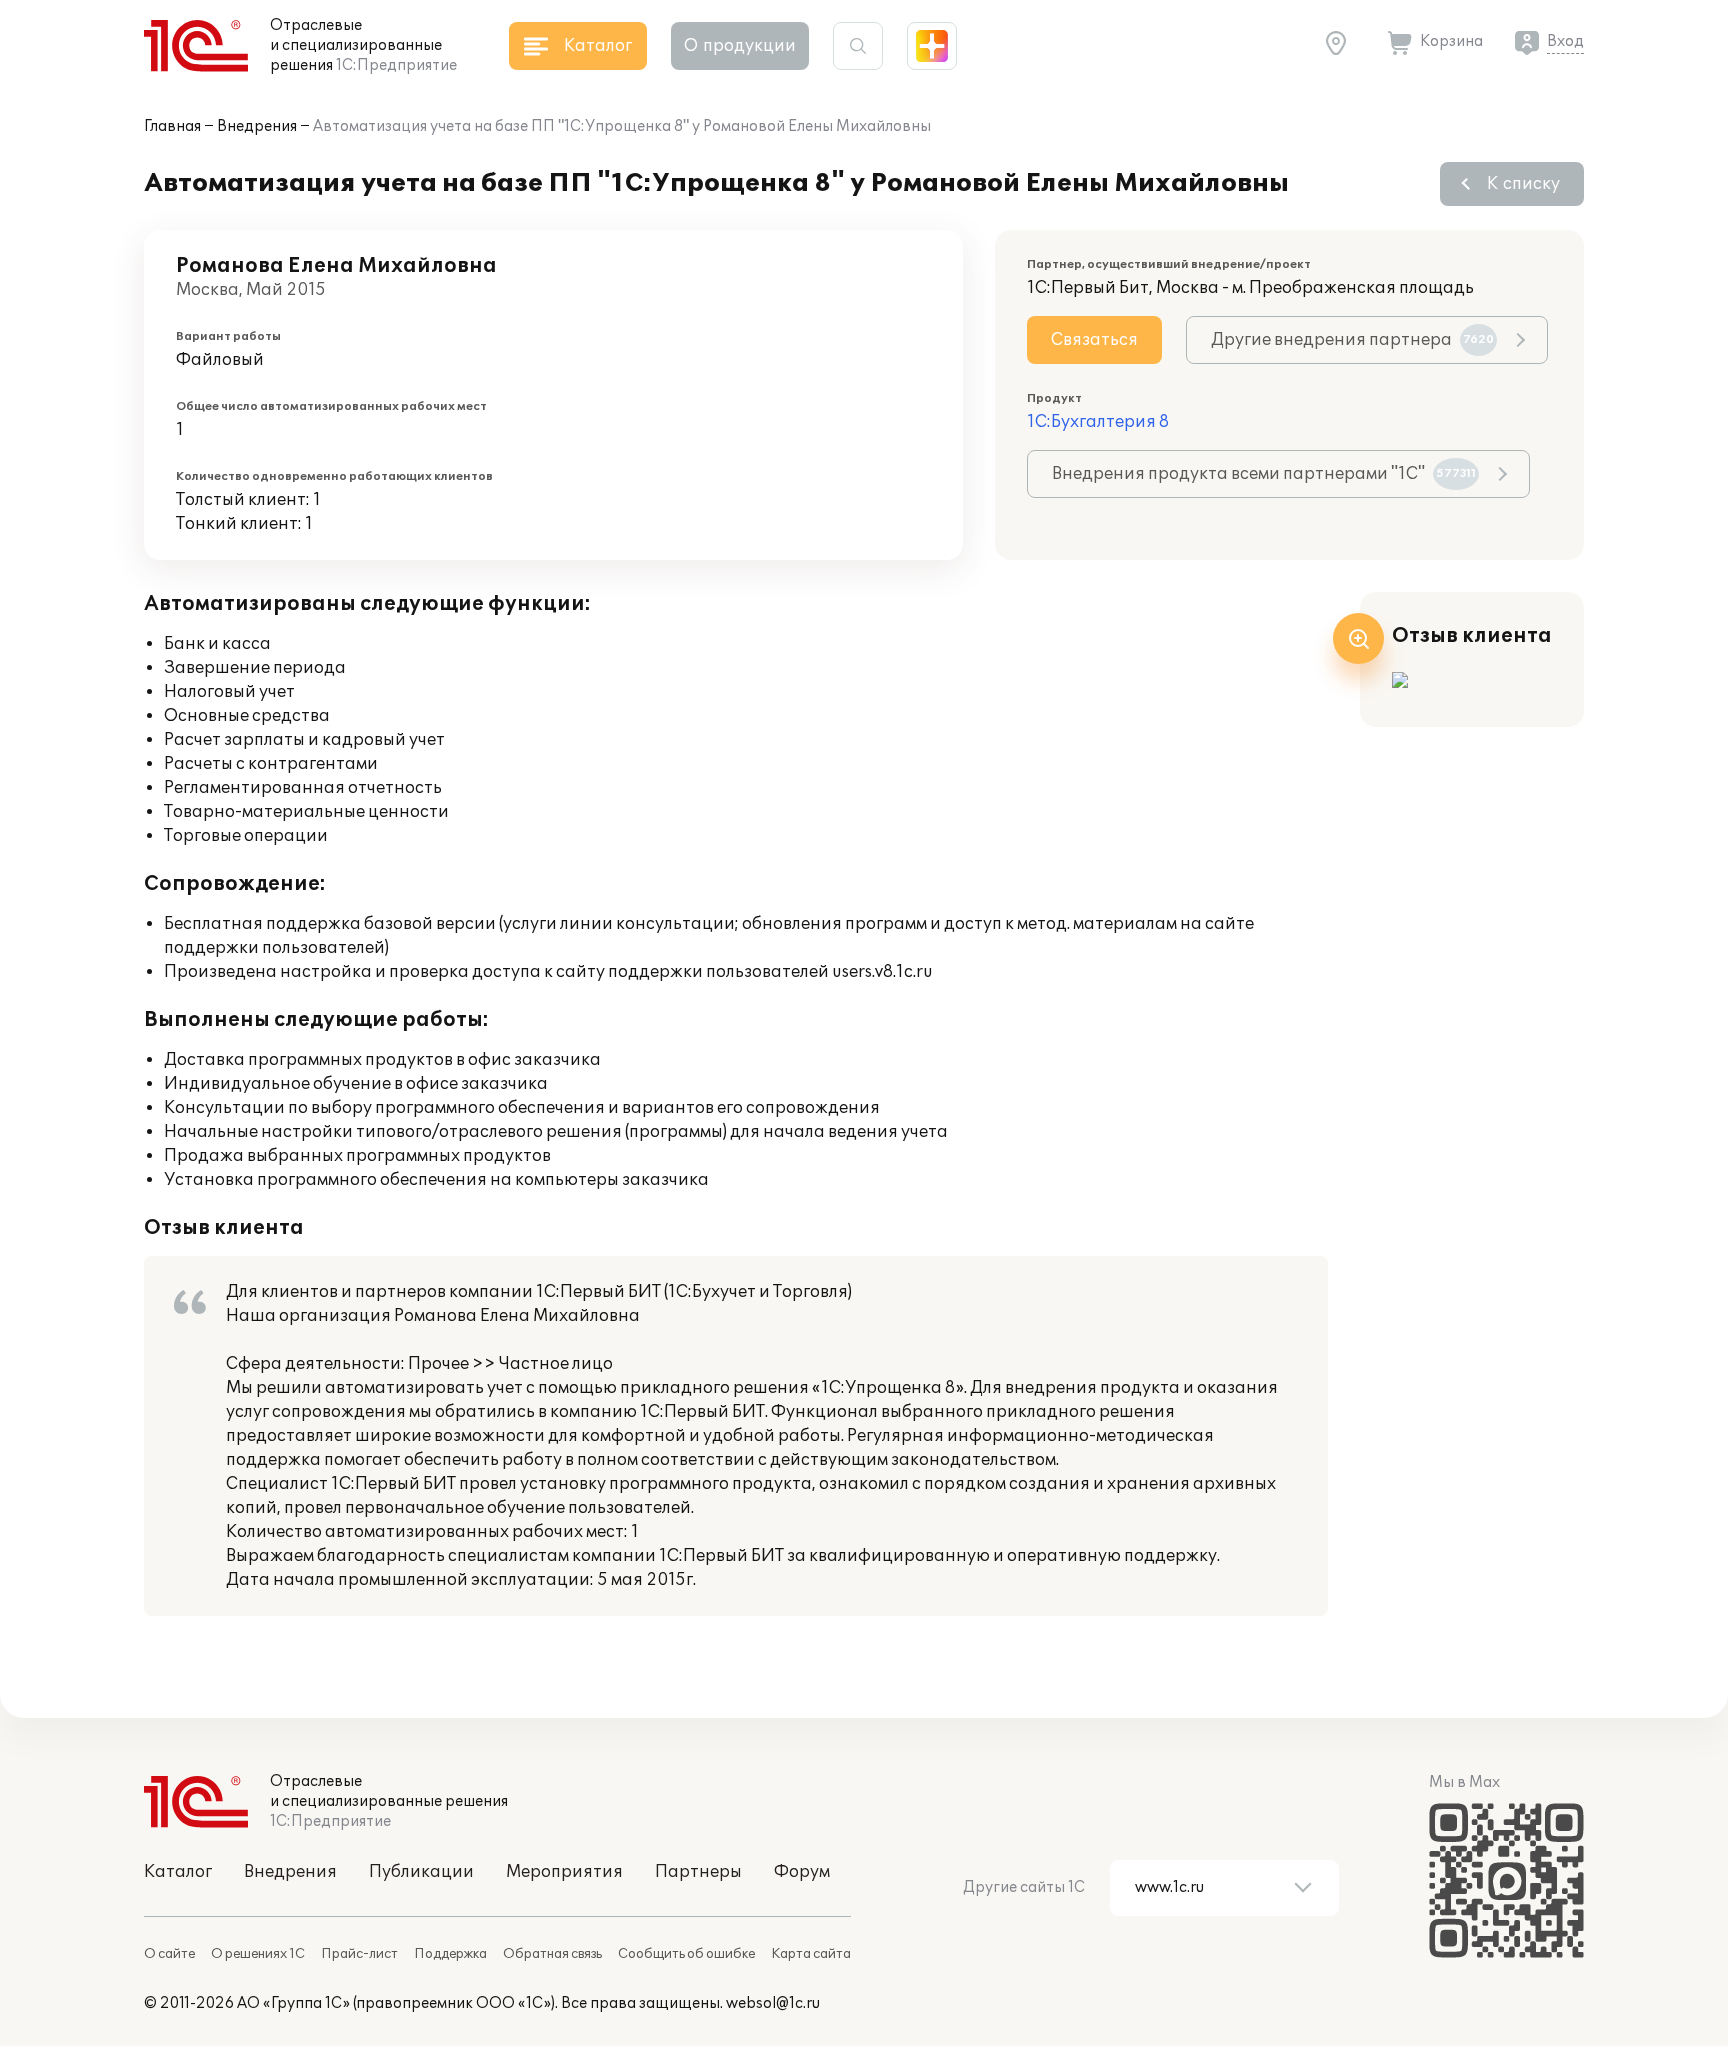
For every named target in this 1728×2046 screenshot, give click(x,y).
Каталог (178, 1872)
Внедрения (257, 126)
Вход (1565, 41)
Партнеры (698, 1872)
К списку (1523, 184)
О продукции (740, 46)
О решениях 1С (258, 1954)
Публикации (421, 1872)
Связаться (1094, 340)
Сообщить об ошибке (686, 1954)
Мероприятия (564, 1872)
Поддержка (450, 1954)
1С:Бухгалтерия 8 (1098, 422)
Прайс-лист (359, 1954)
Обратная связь (552, 1954)
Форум (802, 1872)
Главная (172, 126)
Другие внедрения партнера (1352, 340)
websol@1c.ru (773, 2003)
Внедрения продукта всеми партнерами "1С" (1264, 474)
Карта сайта (811, 1954)
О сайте (169, 1954)
